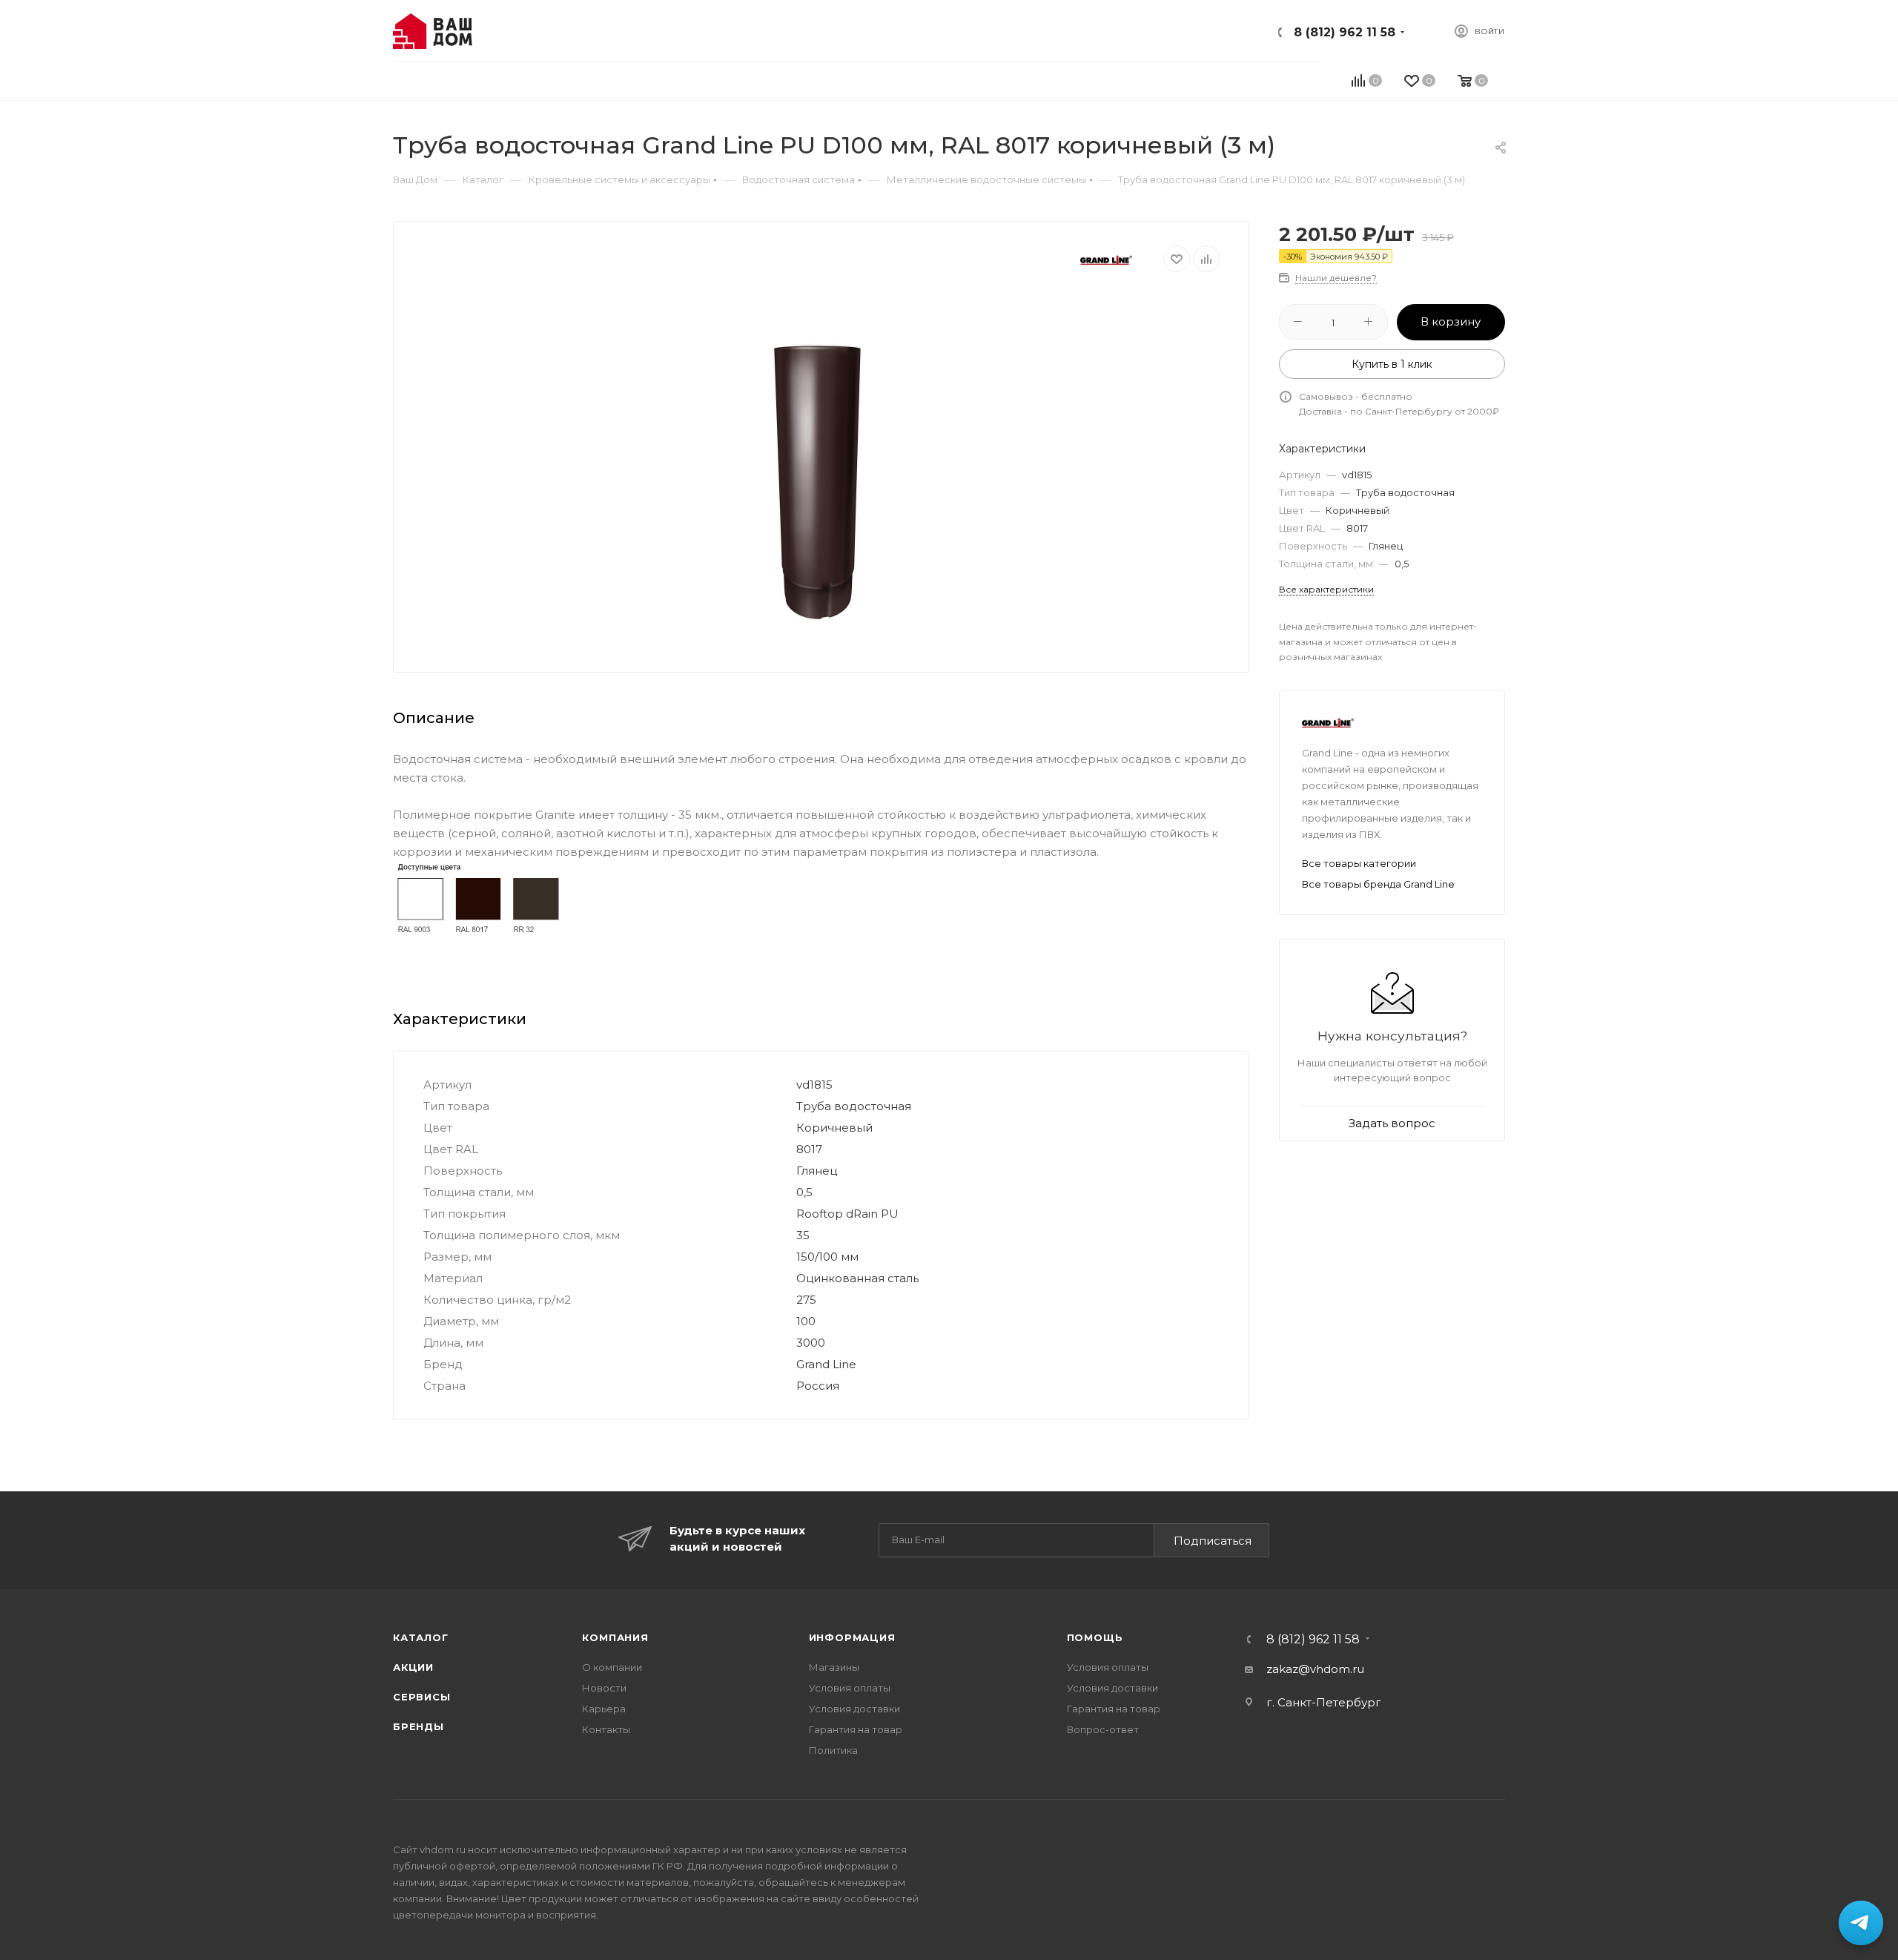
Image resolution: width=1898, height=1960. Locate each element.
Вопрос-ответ (1103, 1729)
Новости (604, 1688)
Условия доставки (854, 1709)
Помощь (1095, 1637)
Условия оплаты (850, 1688)
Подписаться (1213, 1541)
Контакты (606, 1729)
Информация (852, 1637)
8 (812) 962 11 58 (1345, 32)
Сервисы (422, 1697)
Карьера (604, 1709)
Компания (615, 1637)
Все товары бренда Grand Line (1378, 884)
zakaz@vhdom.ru (1315, 1669)
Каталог (421, 1637)
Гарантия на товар (856, 1729)
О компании (612, 1667)
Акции (413, 1667)
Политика (833, 1750)
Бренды (419, 1726)
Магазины (834, 1667)
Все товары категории (1359, 863)
